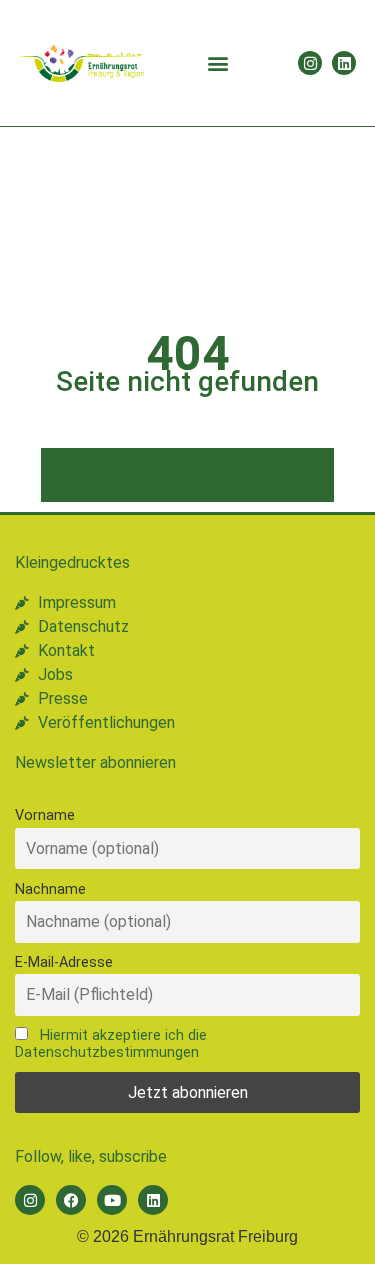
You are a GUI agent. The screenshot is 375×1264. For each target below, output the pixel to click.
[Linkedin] (344, 63)
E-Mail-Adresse (64, 962)
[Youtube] (112, 1200)
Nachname (50, 889)
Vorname (45, 815)
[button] (218, 63)
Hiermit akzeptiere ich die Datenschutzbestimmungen (111, 1044)
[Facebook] (71, 1200)
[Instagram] (310, 63)
